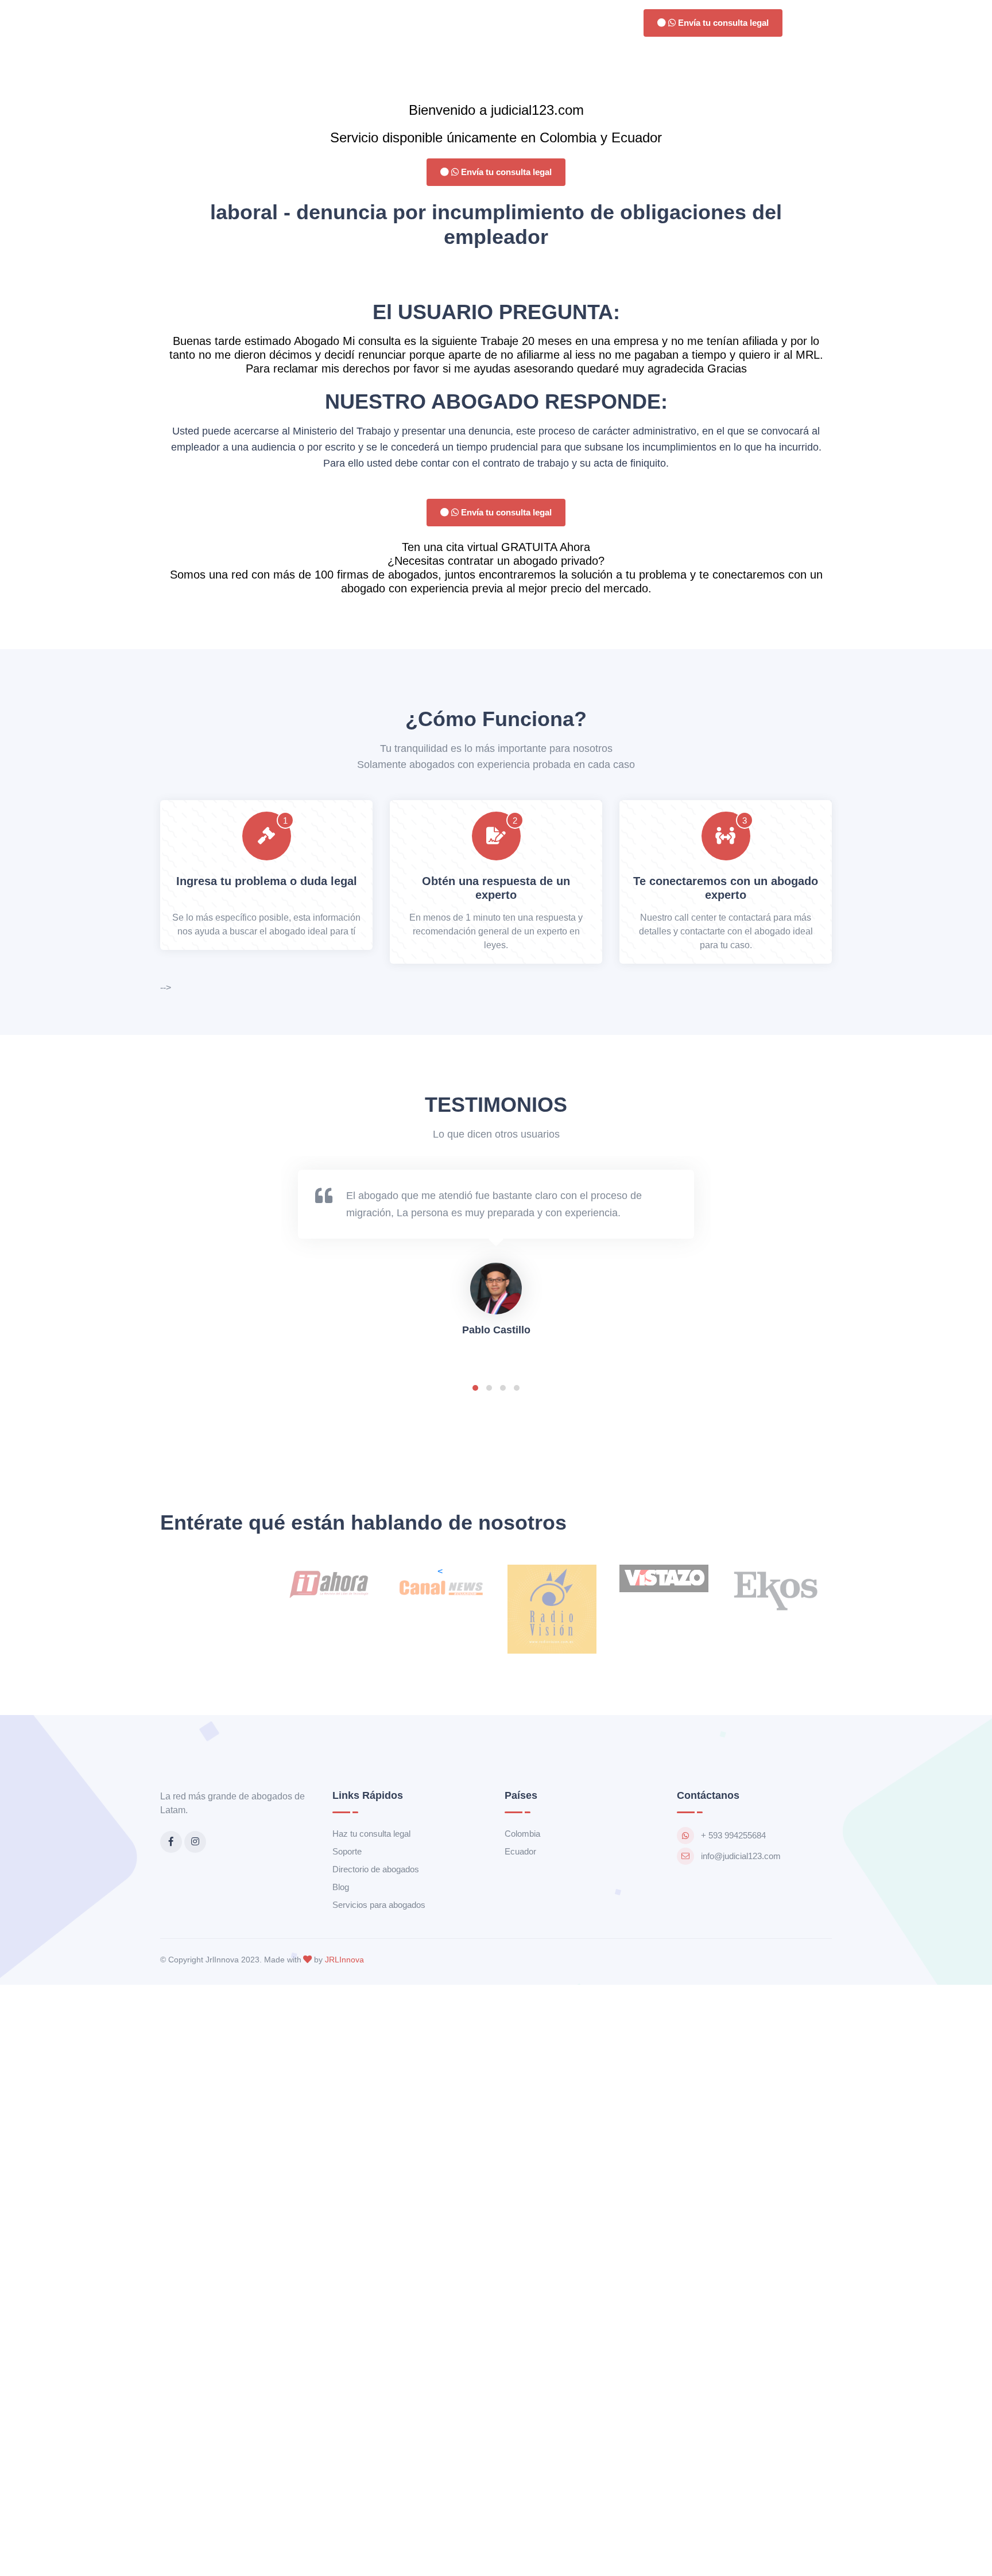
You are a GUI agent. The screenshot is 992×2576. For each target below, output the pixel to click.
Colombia (522, 1834)
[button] (475, 1388)
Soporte (347, 1851)
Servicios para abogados (379, 1905)
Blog (341, 1887)
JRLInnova (344, 1960)
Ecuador (520, 1851)
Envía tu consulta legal (722, 23)
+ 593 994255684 (733, 1835)
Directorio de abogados (376, 1869)
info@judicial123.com (741, 1856)
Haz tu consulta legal (371, 1834)
